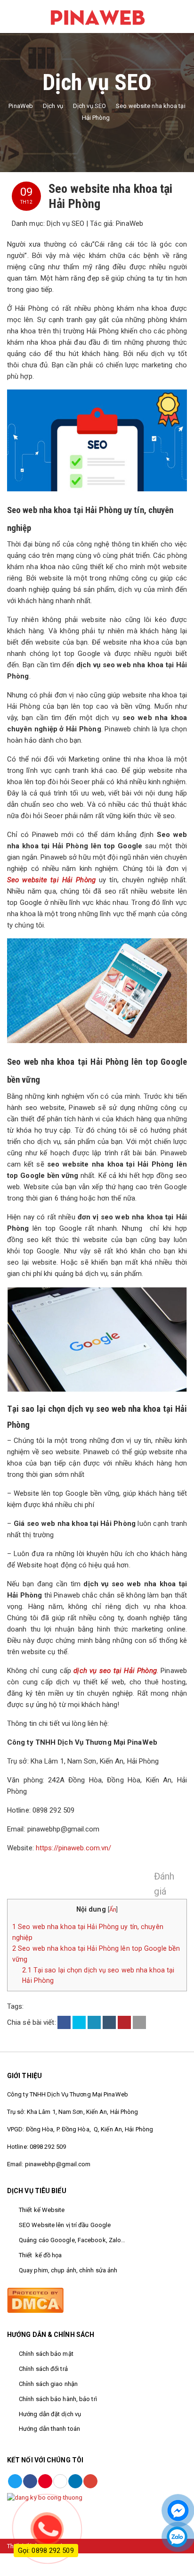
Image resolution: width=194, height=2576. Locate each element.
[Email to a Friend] (139, 2022)
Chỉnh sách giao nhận (48, 2384)
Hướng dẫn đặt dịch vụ (51, 2414)
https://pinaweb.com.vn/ (73, 1848)
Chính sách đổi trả (44, 2369)
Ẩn (113, 1909)
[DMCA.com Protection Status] (35, 2299)
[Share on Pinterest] (124, 2022)
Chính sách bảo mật (46, 2354)
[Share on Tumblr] (109, 2022)
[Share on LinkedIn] (94, 2022)
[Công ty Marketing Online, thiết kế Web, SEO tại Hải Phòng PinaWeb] (97, 16)
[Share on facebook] (64, 2022)
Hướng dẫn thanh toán (49, 2429)
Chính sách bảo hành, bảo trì (58, 2399)
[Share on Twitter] (79, 2022)
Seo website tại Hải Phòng (51, 880)
